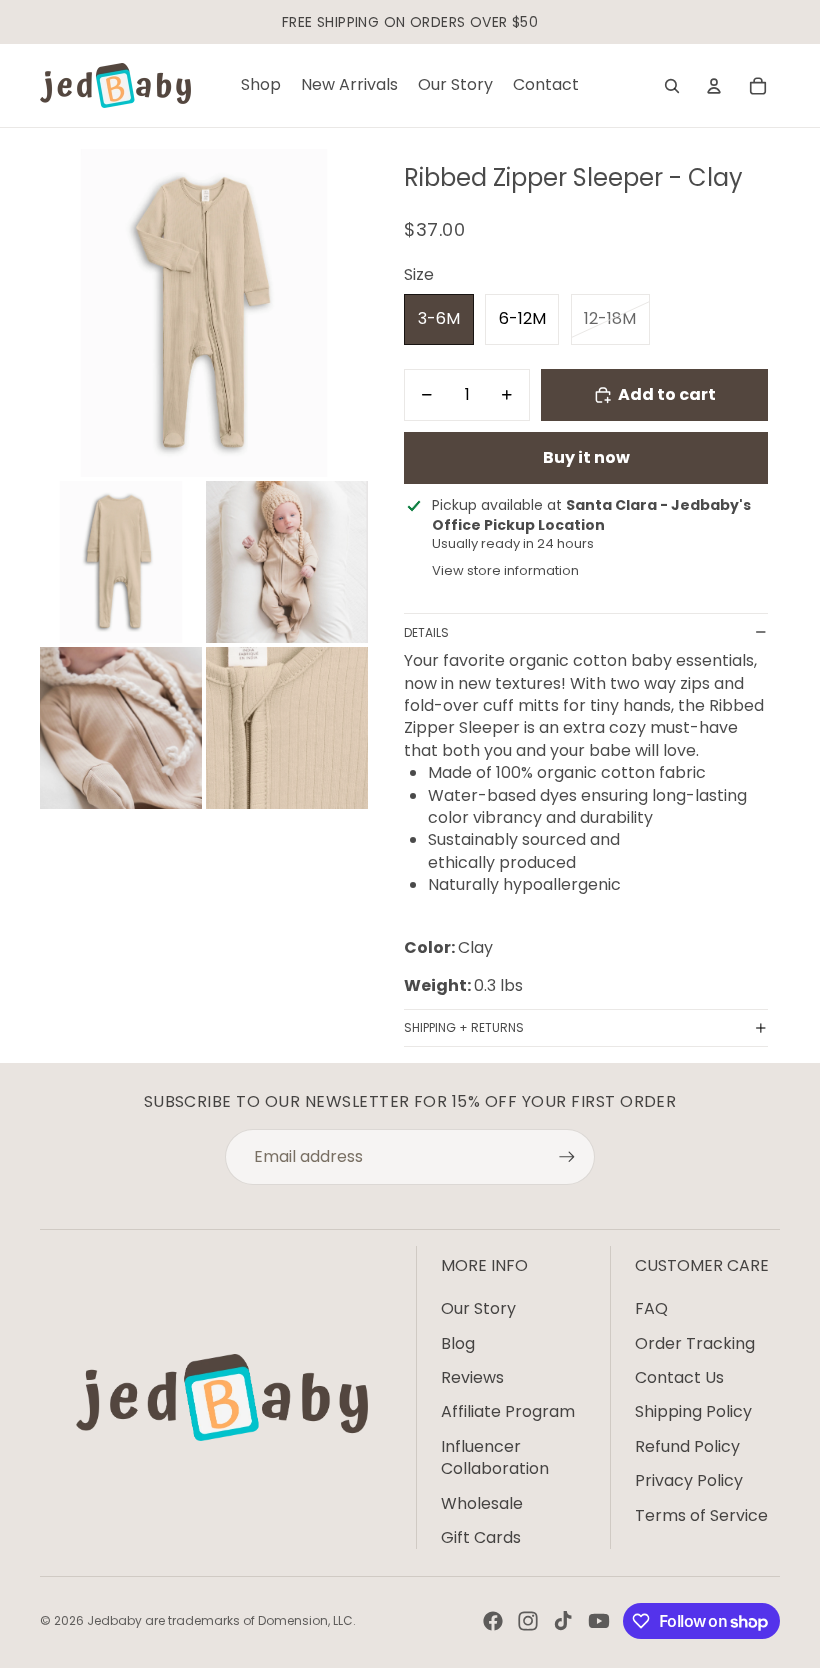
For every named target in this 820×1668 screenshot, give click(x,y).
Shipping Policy (693, 1411)
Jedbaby (114, 1620)
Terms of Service (701, 1515)
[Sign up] (567, 1157)
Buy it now (586, 457)
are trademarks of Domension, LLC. (250, 1620)
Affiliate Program (508, 1411)
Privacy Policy (689, 1480)
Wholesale (482, 1503)
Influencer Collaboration (495, 1457)
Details (426, 632)
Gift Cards (481, 1537)
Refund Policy (687, 1446)
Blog (458, 1343)
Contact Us (679, 1377)
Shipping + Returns (464, 1027)
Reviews (472, 1377)
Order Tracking (695, 1343)
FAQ (651, 1308)
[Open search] (672, 86)
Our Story (478, 1308)
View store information (505, 570)
